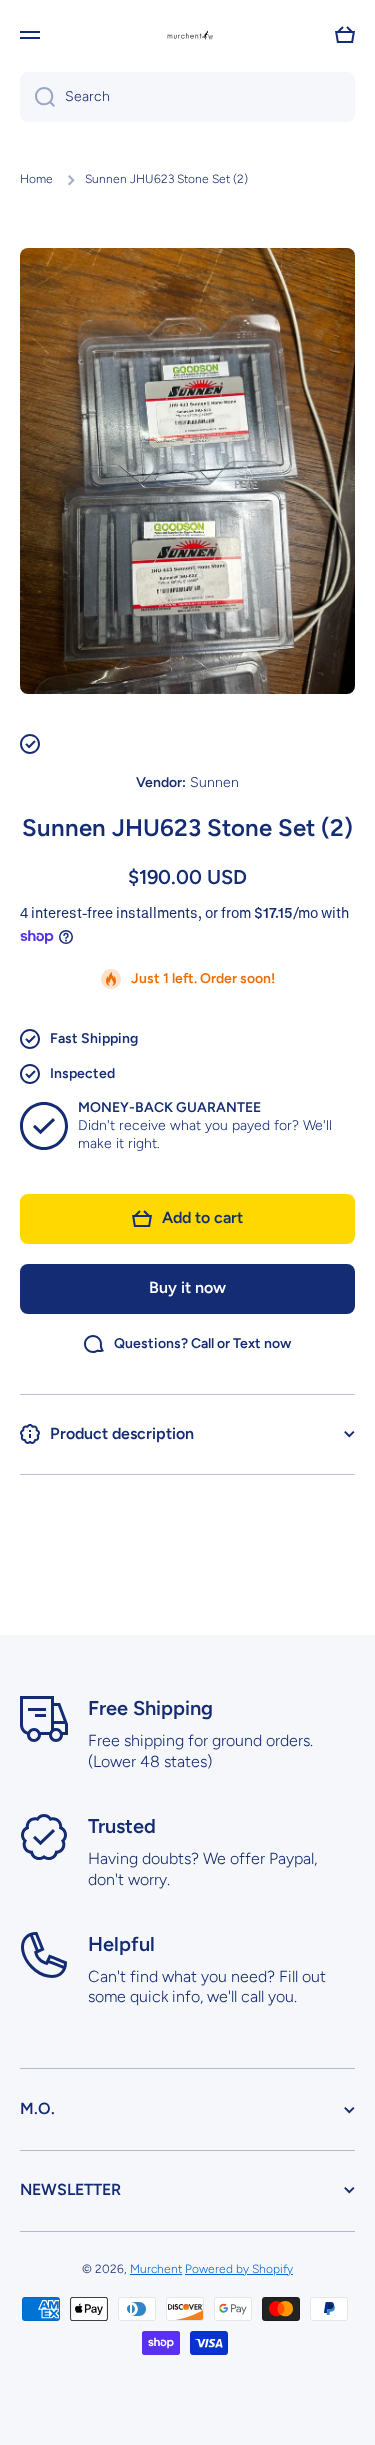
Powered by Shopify (239, 2269)
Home (36, 179)
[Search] (37, 97)
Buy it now (187, 1287)
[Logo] (188, 35)
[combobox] (187, 97)
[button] (345, 35)
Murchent (156, 2269)
